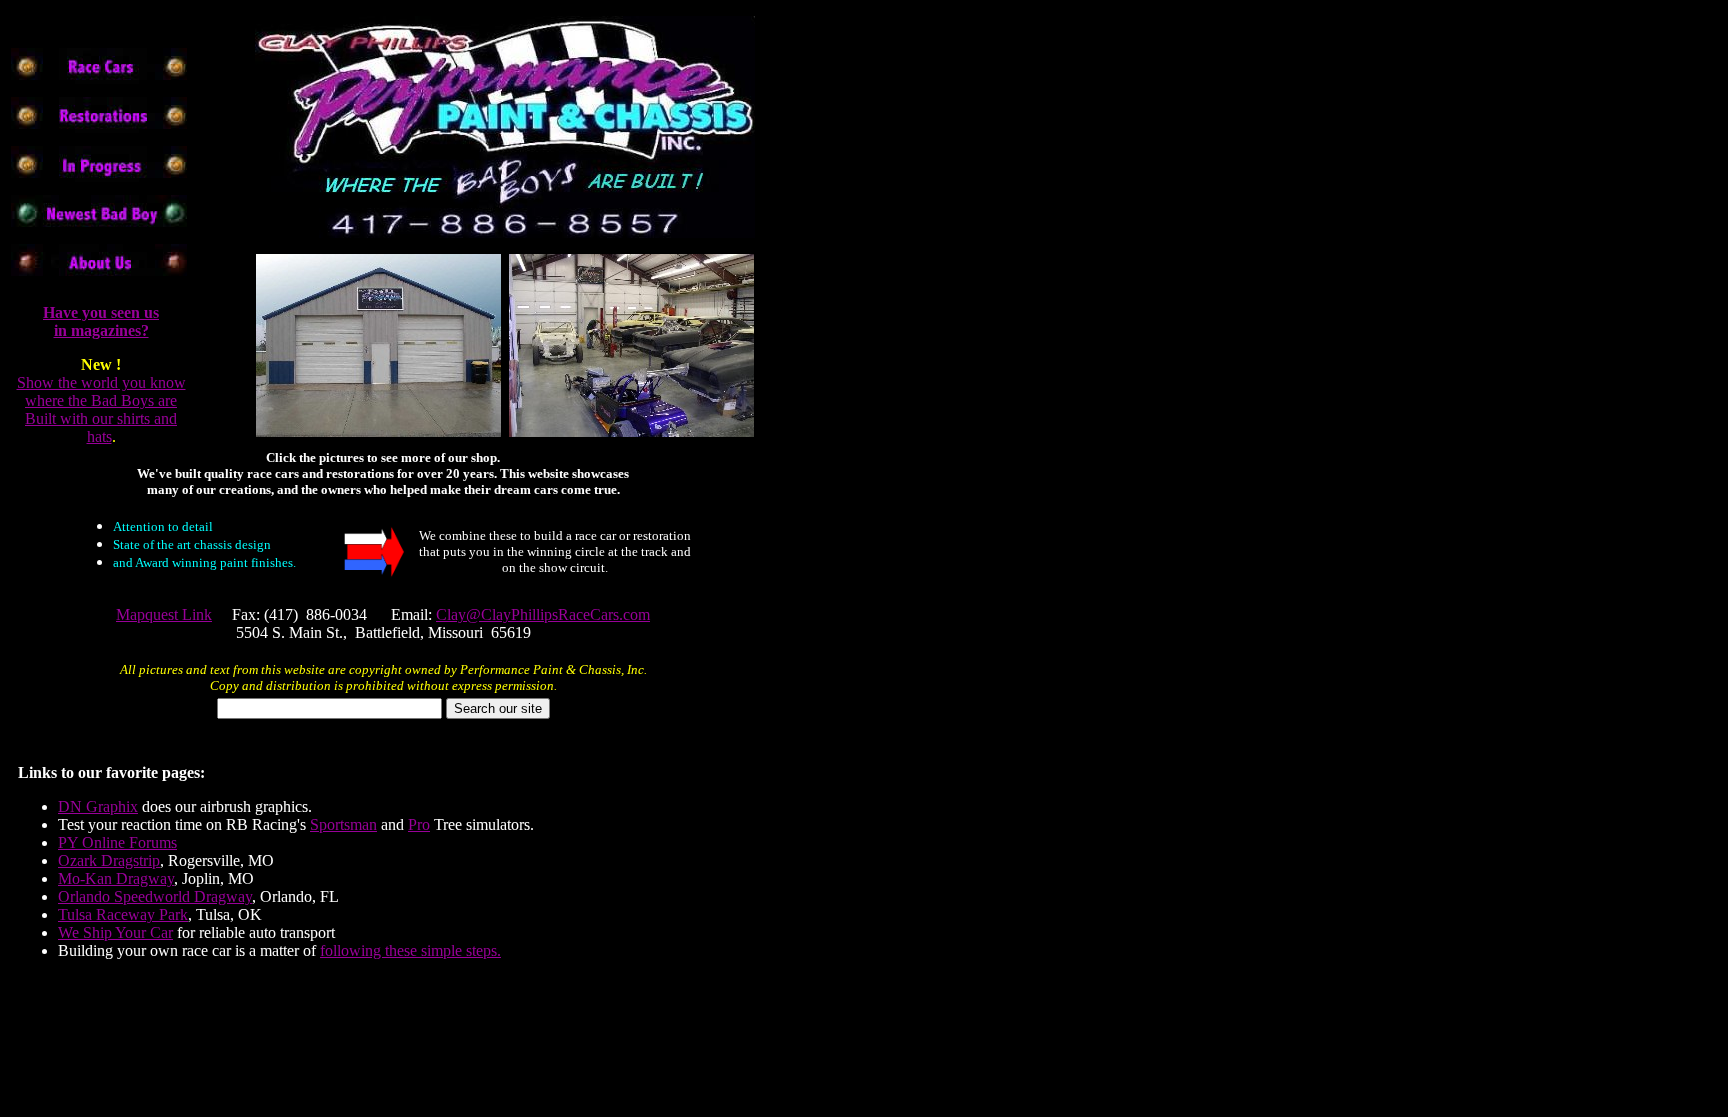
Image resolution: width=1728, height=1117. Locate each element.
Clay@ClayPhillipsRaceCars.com (543, 614)
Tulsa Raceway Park (123, 914)
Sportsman (343, 824)
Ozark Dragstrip (109, 860)
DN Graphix (98, 806)
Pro (419, 824)
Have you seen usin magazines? (101, 321)
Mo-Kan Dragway (116, 878)
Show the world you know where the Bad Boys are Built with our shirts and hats (101, 409)
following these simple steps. (410, 950)
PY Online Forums (117, 842)
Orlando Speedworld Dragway (155, 896)
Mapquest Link (164, 614)
